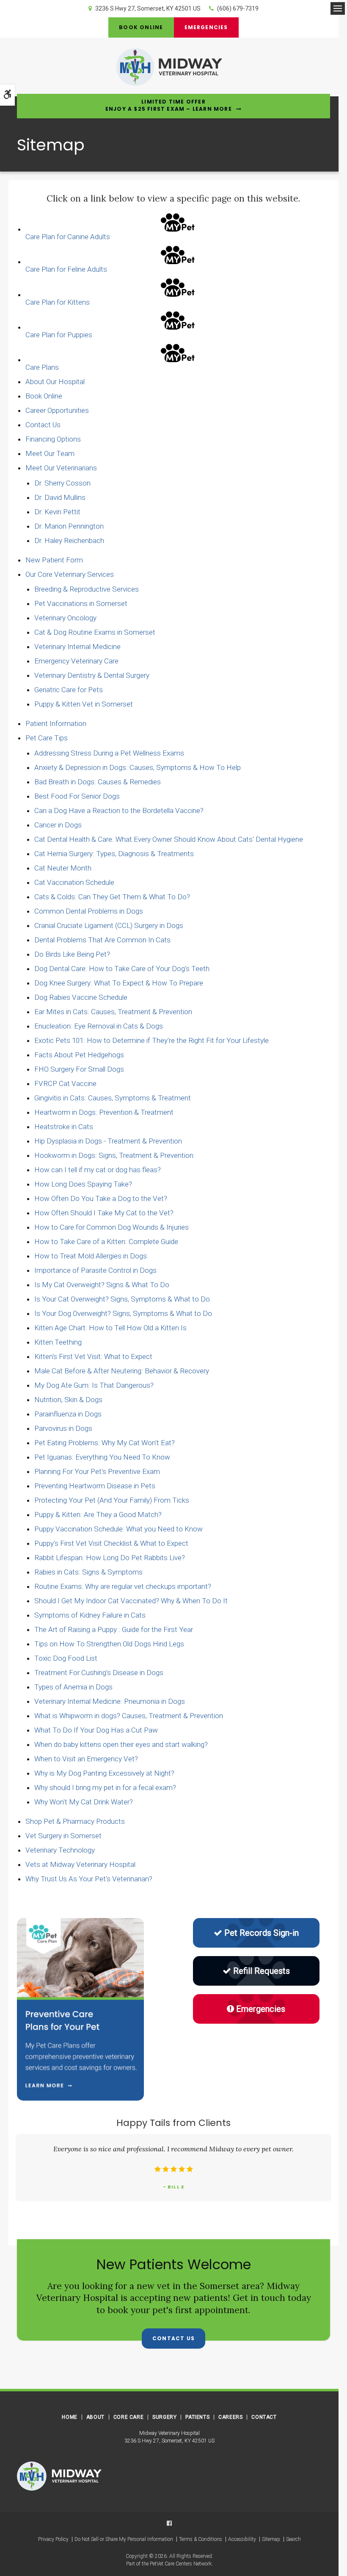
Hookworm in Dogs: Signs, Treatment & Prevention (114, 1155)
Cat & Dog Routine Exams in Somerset (95, 632)
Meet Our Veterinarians (61, 468)
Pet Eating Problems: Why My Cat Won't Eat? (105, 1443)
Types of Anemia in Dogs (73, 1687)
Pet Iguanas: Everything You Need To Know (102, 1457)
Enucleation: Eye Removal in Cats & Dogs (99, 1026)
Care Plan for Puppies (59, 335)
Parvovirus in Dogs (63, 1428)
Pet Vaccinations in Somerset (81, 603)
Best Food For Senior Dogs (77, 796)
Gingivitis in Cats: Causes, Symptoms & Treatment (113, 1098)
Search (293, 2539)
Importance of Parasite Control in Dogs (95, 1270)
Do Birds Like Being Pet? (72, 954)
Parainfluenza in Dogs (68, 1414)
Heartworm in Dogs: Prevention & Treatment (104, 1112)
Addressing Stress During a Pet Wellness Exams (109, 753)
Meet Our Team (50, 453)
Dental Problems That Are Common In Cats (102, 940)
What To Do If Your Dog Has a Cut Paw (96, 1730)
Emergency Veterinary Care (76, 661)
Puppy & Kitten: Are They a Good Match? (98, 1514)
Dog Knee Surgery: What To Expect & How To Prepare (119, 983)
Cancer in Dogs (58, 825)
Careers (230, 2417)
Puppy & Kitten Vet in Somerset (84, 704)
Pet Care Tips (47, 738)
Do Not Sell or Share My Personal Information (124, 2539)
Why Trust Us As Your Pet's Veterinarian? (89, 1879)
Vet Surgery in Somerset (63, 1836)
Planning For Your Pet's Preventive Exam (97, 1471)
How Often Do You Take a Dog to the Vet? (101, 1198)
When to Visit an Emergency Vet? (86, 1759)
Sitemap (271, 2539)
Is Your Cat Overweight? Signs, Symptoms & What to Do (122, 1299)
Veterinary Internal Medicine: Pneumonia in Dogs (110, 1701)
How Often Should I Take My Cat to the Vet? (104, 1213)
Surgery (164, 2417)
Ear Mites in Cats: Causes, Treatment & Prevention (113, 1012)
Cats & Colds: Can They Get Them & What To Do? (112, 897)
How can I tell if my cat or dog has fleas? (98, 1170)
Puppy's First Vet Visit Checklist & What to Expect (111, 1543)
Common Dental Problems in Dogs (89, 911)
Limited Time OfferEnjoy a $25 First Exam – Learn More (169, 105)
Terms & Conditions (201, 2539)
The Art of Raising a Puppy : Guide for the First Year (114, 1629)
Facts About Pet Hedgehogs (79, 1055)
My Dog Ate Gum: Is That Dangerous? (94, 1385)
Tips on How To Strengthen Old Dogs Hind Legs (109, 1644)
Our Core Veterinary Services (70, 574)
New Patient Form (54, 560)
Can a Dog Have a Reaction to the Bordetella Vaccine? (119, 810)
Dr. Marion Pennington (69, 526)
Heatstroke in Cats (64, 1127)
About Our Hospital (55, 382)
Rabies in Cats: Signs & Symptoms (88, 1572)
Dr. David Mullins (60, 497)
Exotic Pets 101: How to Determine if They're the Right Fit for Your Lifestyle (151, 1040)
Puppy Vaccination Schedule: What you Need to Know (118, 1529)
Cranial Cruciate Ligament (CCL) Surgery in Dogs (109, 925)
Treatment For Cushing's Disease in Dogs (99, 1673)
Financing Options (53, 439)
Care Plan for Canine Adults (68, 237)
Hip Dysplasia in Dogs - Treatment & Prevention (108, 1141)
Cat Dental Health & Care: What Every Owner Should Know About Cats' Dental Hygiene (169, 839)
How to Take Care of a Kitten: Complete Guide (106, 1242)
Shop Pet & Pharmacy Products (75, 1821)
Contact (264, 2417)
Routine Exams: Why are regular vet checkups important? (123, 1586)
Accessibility (242, 2539)
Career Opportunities (57, 410)
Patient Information (56, 723)
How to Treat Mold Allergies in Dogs (91, 1256)
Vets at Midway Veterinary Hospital (80, 1864)
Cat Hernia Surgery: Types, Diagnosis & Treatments (114, 854)
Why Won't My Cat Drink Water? (84, 1802)
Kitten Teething (58, 1342)
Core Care (128, 2417)
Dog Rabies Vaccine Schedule (81, 997)
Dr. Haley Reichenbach (69, 540)
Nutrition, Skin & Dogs (68, 1400)
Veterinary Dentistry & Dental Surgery (92, 675)
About (95, 2417)
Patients (197, 2417)
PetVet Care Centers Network (181, 2564)
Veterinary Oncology (65, 618)
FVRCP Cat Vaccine (65, 1083)
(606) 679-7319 (238, 8)
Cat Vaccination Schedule (74, 882)
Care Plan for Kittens (58, 302)
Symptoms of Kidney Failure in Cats (90, 1615)
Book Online (141, 27)
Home (69, 2417)
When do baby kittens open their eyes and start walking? (121, 1744)
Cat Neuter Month (63, 868)
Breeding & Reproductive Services (87, 589)
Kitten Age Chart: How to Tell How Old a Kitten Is (110, 1328)
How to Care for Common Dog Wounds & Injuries (112, 1227)
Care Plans (42, 367)
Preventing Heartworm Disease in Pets (95, 1486)
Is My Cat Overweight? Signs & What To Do (102, 1285)
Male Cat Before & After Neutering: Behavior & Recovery (122, 1371)
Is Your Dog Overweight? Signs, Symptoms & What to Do (123, 1313)
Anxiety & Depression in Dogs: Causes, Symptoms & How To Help (138, 767)
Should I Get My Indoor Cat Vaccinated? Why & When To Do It (131, 1601)
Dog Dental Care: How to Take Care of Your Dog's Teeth (122, 969)
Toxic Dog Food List (66, 1658)
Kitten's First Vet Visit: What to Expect (93, 1356)
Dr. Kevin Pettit (57, 512)
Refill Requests (262, 1971)
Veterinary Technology (60, 1850)
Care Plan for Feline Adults (66, 269)
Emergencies (206, 27)
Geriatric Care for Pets (69, 690)
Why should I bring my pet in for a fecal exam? (105, 1787)
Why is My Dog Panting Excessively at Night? (104, 1773)
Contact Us (43, 425)
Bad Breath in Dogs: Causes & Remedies (98, 782)
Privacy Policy (53, 2539)
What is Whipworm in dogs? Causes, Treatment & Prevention (129, 1716)
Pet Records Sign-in (262, 1933)
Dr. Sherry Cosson (62, 483)
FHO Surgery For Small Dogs (79, 1069)
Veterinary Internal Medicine (77, 647)
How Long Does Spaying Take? (83, 1184)
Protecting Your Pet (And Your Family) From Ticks (112, 1500)
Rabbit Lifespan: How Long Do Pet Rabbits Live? (110, 1558)
